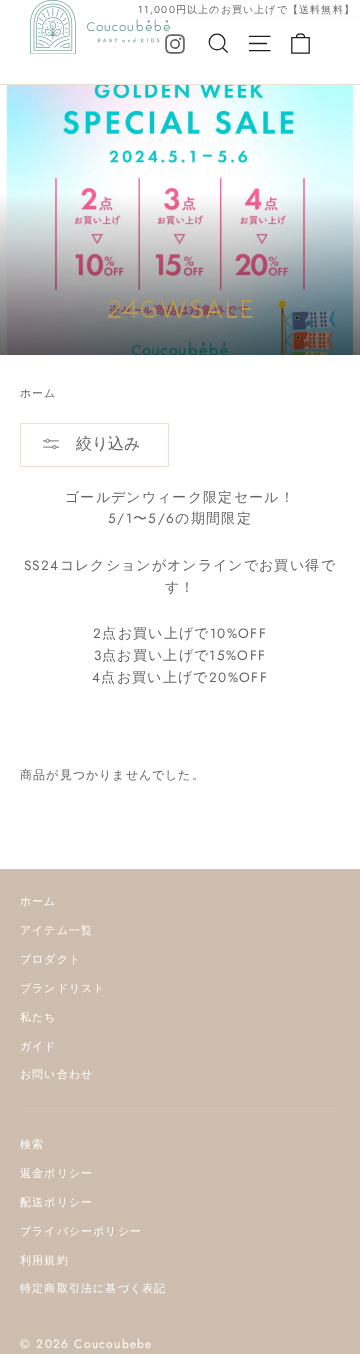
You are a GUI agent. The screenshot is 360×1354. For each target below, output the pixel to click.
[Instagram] (175, 43)
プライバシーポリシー (81, 1231)
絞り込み (105, 443)
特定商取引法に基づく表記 (93, 1288)
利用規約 (44, 1260)
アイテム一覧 (56, 930)
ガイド (38, 1046)
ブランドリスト (62, 988)
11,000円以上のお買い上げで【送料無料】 (246, 9)
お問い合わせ (56, 1074)
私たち (38, 1017)
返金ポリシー (56, 1173)
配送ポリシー (56, 1202)
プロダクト (50, 959)
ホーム (38, 393)
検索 (32, 1144)
